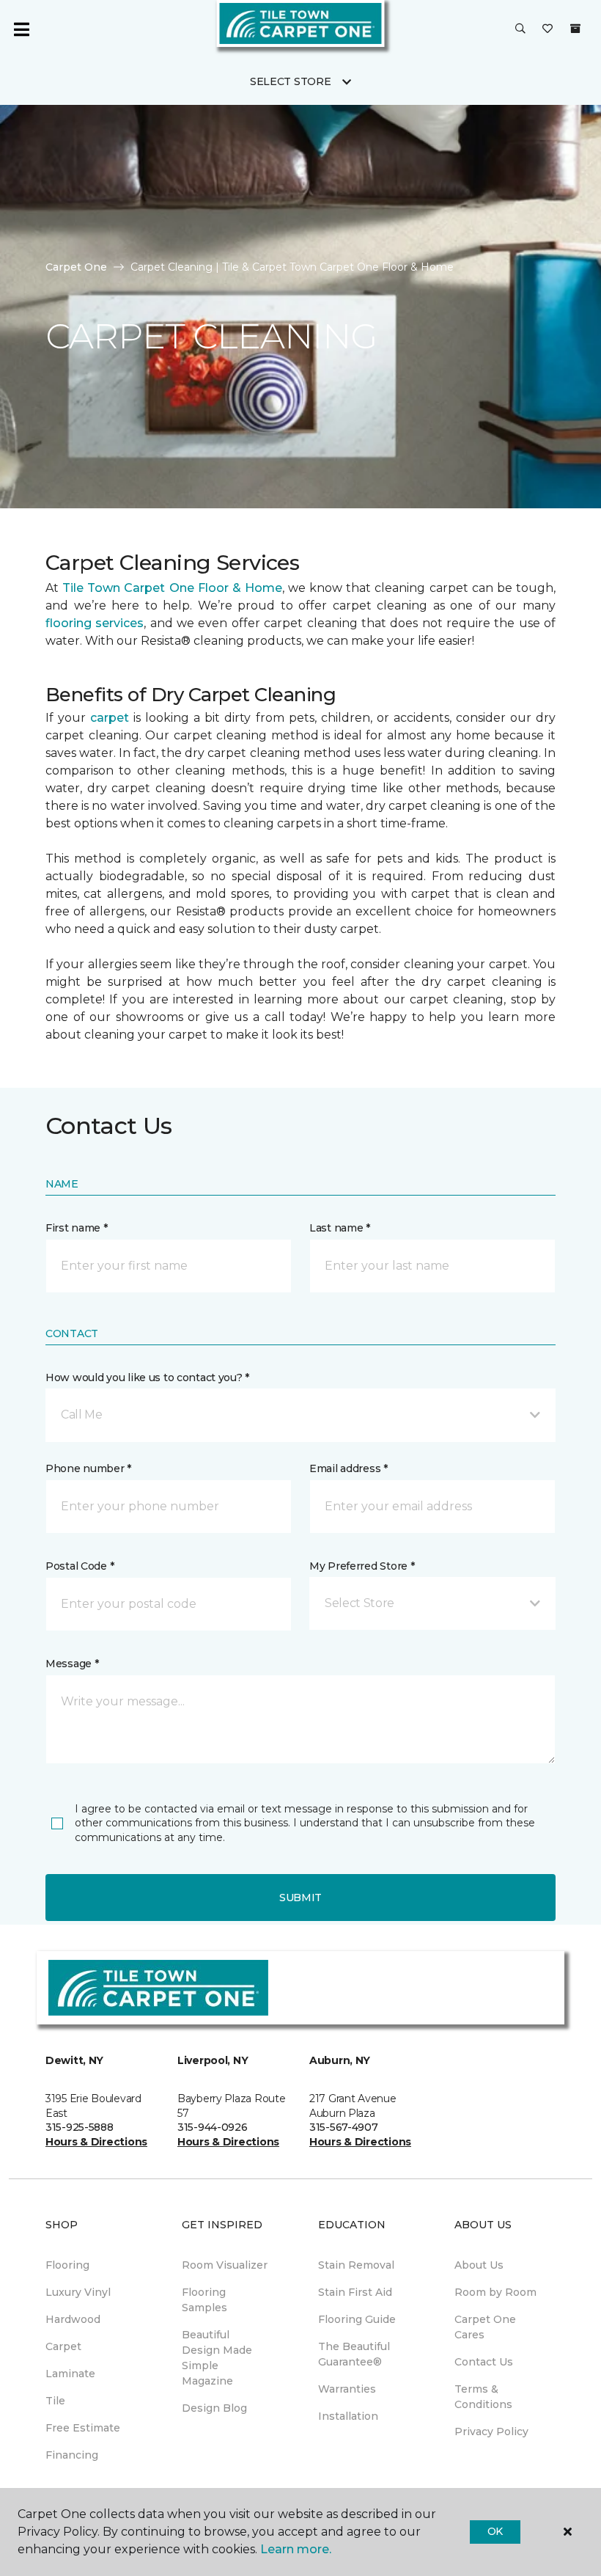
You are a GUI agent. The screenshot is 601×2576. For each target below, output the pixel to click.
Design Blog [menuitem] (214, 2408)
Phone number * (88, 1468)
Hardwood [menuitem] (73, 2319)
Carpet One (76, 267)
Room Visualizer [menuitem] (225, 2265)
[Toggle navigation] (21, 29)
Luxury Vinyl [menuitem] (78, 2292)
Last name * (340, 1228)
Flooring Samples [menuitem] (204, 2300)
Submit (300, 1898)
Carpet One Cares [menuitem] (485, 2327)
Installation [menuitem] (348, 2416)
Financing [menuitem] (72, 2455)
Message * (72, 1664)
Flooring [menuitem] (67, 2265)
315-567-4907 (344, 2127)
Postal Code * (80, 1566)
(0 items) (575, 29)
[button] (520, 29)
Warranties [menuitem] (347, 2389)
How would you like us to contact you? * (147, 1377)
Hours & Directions (96, 2142)
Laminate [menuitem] (70, 2374)
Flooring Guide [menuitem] (357, 2319)
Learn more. (296, 2549)
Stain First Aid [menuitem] (355, 2292)
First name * (77, 1228)
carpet (110, 718)
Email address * (349, 1468)
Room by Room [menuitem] (495, 2292)
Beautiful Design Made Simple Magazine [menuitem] (217, 2358)
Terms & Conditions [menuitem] (483, 2397)
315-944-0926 (213, 2127)
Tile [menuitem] (55, 2401)
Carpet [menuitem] (63, 2346)
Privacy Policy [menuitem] (491, 2432)
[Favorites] (547, 29)
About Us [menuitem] (479, 2265)
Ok (495, 2531)
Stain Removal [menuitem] (356, 2265)
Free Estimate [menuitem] (83, 2428)
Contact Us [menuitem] (484, 2362)
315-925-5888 (80, 2127)
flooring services (95, 623)
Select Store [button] (291, 81)
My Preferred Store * (362, 1566)
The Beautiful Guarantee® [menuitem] (354, 2354)
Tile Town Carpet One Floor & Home (172, 588)
